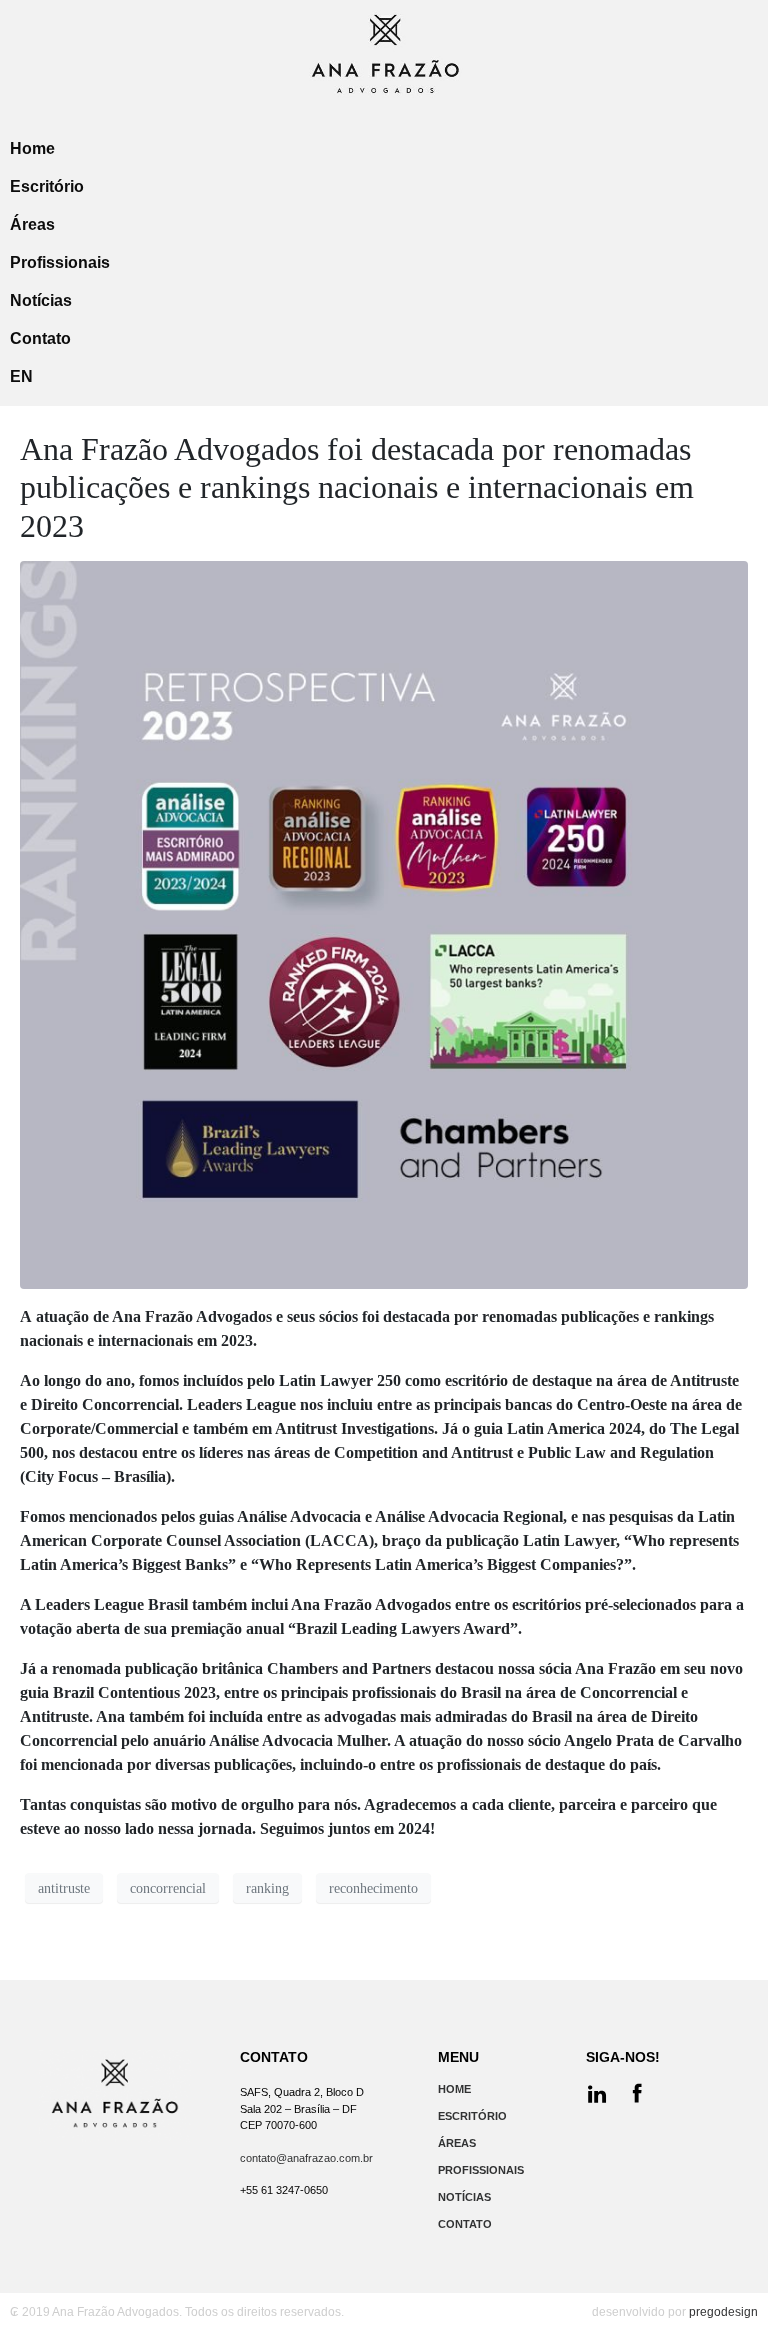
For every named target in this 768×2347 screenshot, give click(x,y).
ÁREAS (457, 2143)
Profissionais (60, 262)
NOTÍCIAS (464, 2197)
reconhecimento (373, 1888)
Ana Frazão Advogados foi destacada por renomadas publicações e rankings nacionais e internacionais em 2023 (357, 487)
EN (21, 376)
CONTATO (465, 2224)
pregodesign (723, 2312)
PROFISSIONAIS (481, 2170)
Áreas (32, 224)
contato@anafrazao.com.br (306, 2158)
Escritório (47, 186)
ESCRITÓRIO (472, 2116)
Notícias (41, 300)
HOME (454, 2089)
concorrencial (168, 1888)
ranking (267, 1888)
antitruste (64, 1888)
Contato (40, 338)
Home (32, 148)
